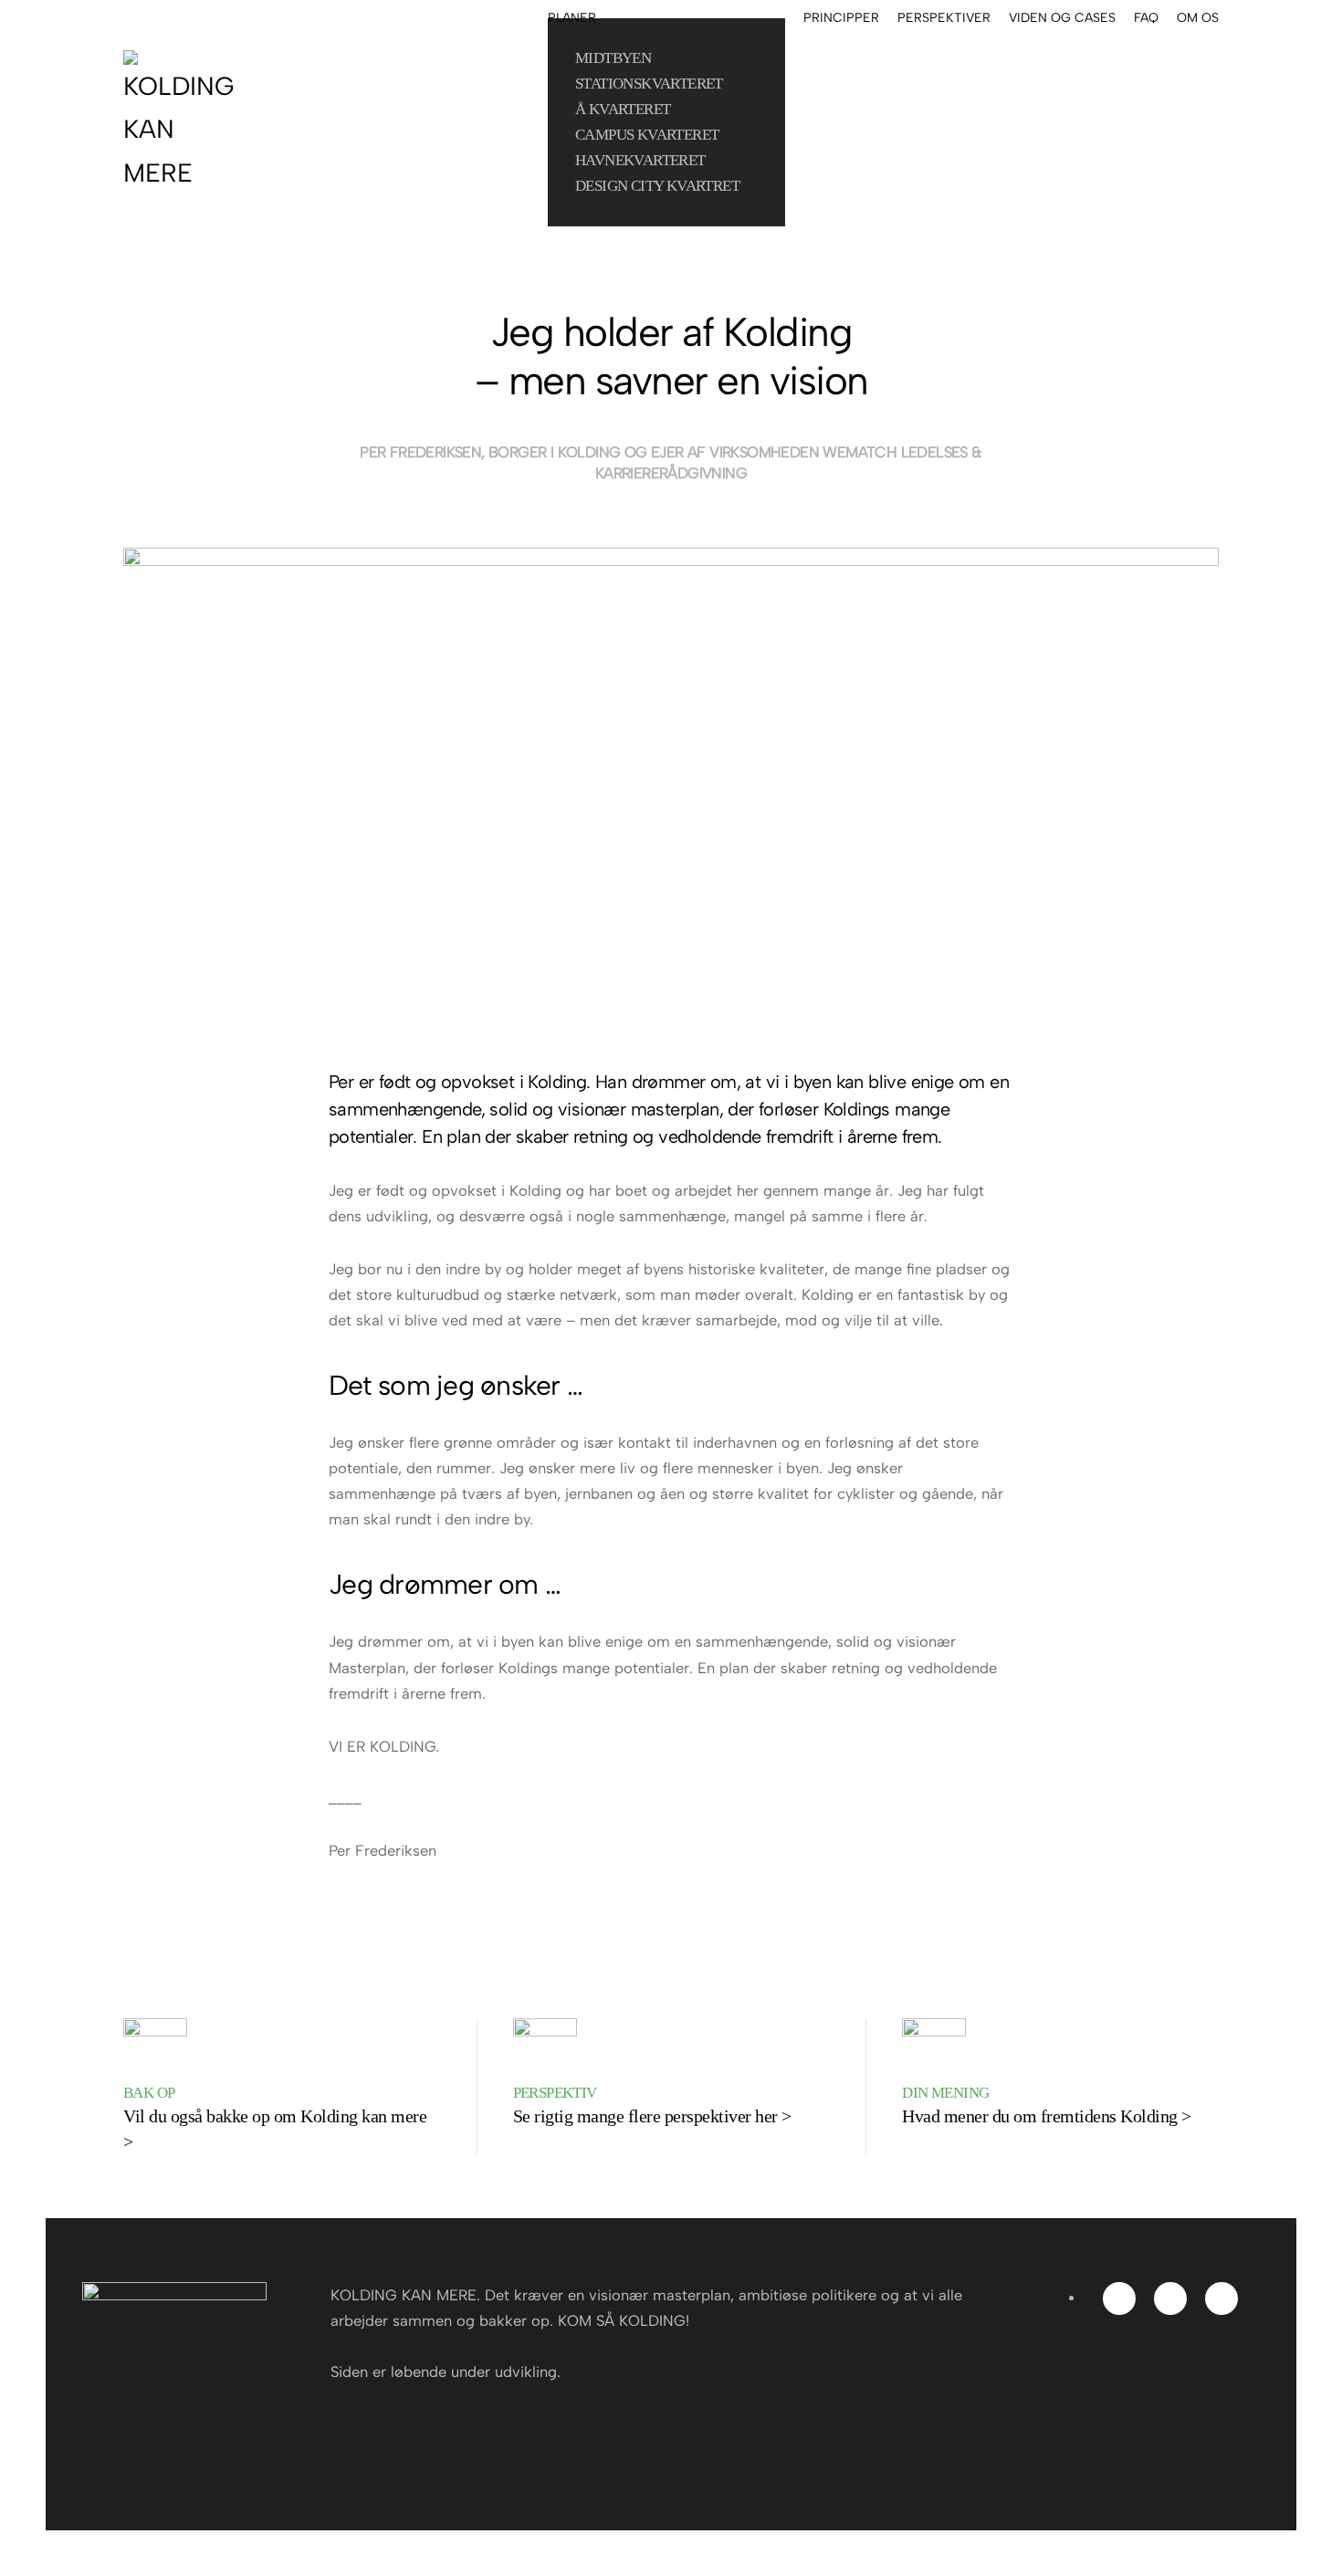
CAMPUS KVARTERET (647, 135)
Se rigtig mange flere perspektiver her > (652, 2116)
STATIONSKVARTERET (649, 84)
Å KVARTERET (623, 109)
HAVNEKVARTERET (640, 160)
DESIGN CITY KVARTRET (657, 186)
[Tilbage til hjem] (183, 123)
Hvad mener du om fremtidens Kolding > (1047, 2116)
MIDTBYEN (613, 58)
